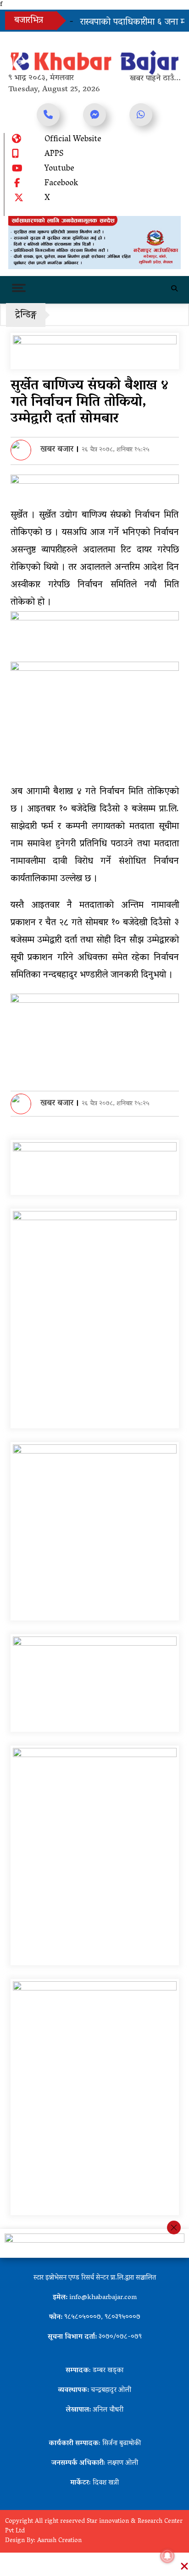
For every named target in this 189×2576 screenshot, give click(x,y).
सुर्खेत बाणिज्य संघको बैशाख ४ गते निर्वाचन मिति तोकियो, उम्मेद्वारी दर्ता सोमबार (89, 403)
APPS (54, 155)
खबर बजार (57, 450)
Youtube (59, 169)
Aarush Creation (59, 2541)
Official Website (73, 140)
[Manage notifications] (167, 2556)
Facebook (61, 184)
